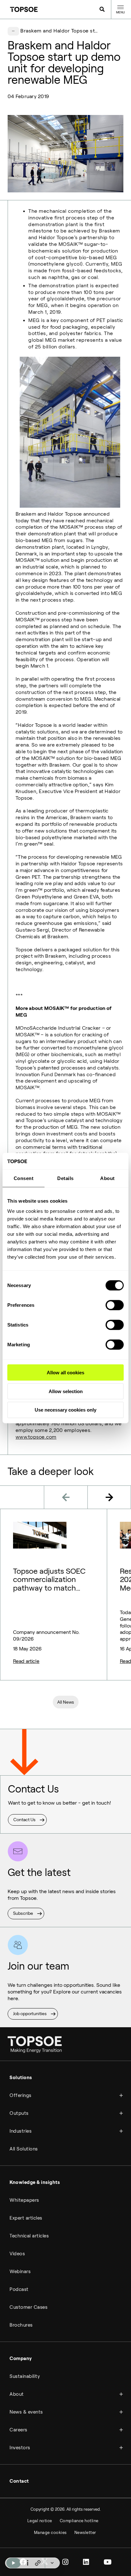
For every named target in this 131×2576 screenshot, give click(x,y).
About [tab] (107, 1178)
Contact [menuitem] (19, 2481)
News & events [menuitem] (26, 2412)
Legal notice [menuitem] (40, 2521)
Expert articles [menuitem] (26, 2218)
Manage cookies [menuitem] (50, 2533)
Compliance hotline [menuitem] (79, 2521)
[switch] (115, 1305)
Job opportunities (30, 2014)
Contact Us (24, 1820)
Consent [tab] (24, 1178)
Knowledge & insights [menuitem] (35, 2182)
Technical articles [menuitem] (29, 2236)
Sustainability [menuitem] (25, 2376)
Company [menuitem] (21, 2358)
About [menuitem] (17, 2394)
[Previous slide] (66, 1497)
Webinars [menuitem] (20, 2272)
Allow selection (66, 1391)
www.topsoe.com (36, 1437)
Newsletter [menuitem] (85, 2533)
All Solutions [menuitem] (24, 2149)
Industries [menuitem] (21, 2131)
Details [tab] (65, 1178)
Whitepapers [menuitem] (24, 2200)
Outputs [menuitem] (19, 2113)
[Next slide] (109, 1497)
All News (66, 1702)
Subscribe (23, 1913)
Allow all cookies (65, 1373)
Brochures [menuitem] (21, 2325)
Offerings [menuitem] (21, 2095)
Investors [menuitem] (20, 2448)
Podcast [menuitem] (19, 2289)
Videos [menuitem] (17, 2254)
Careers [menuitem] (18, 2430)
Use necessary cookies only (65, 1410)
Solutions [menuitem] (21, 2078)
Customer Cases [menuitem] (28, 2307)
